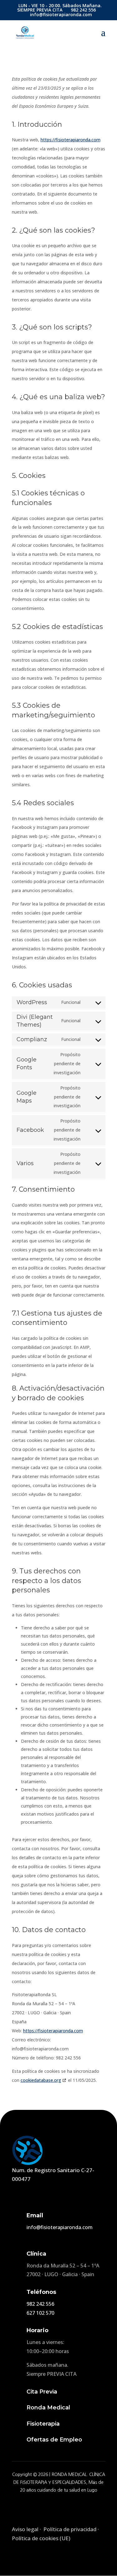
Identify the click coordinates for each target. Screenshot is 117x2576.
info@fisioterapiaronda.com (60, 2227)
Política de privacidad (70, 2529)
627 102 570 (40, 2313)
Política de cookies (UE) (41, 2538)
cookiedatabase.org (41, 2080)
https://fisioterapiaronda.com (71, 140)
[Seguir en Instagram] (59, 2507)
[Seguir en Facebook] (42, 2507)
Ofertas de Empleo (54, 2440)
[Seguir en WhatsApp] (75, 2507)
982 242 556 (40, 2304)
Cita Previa (42, 2392)
